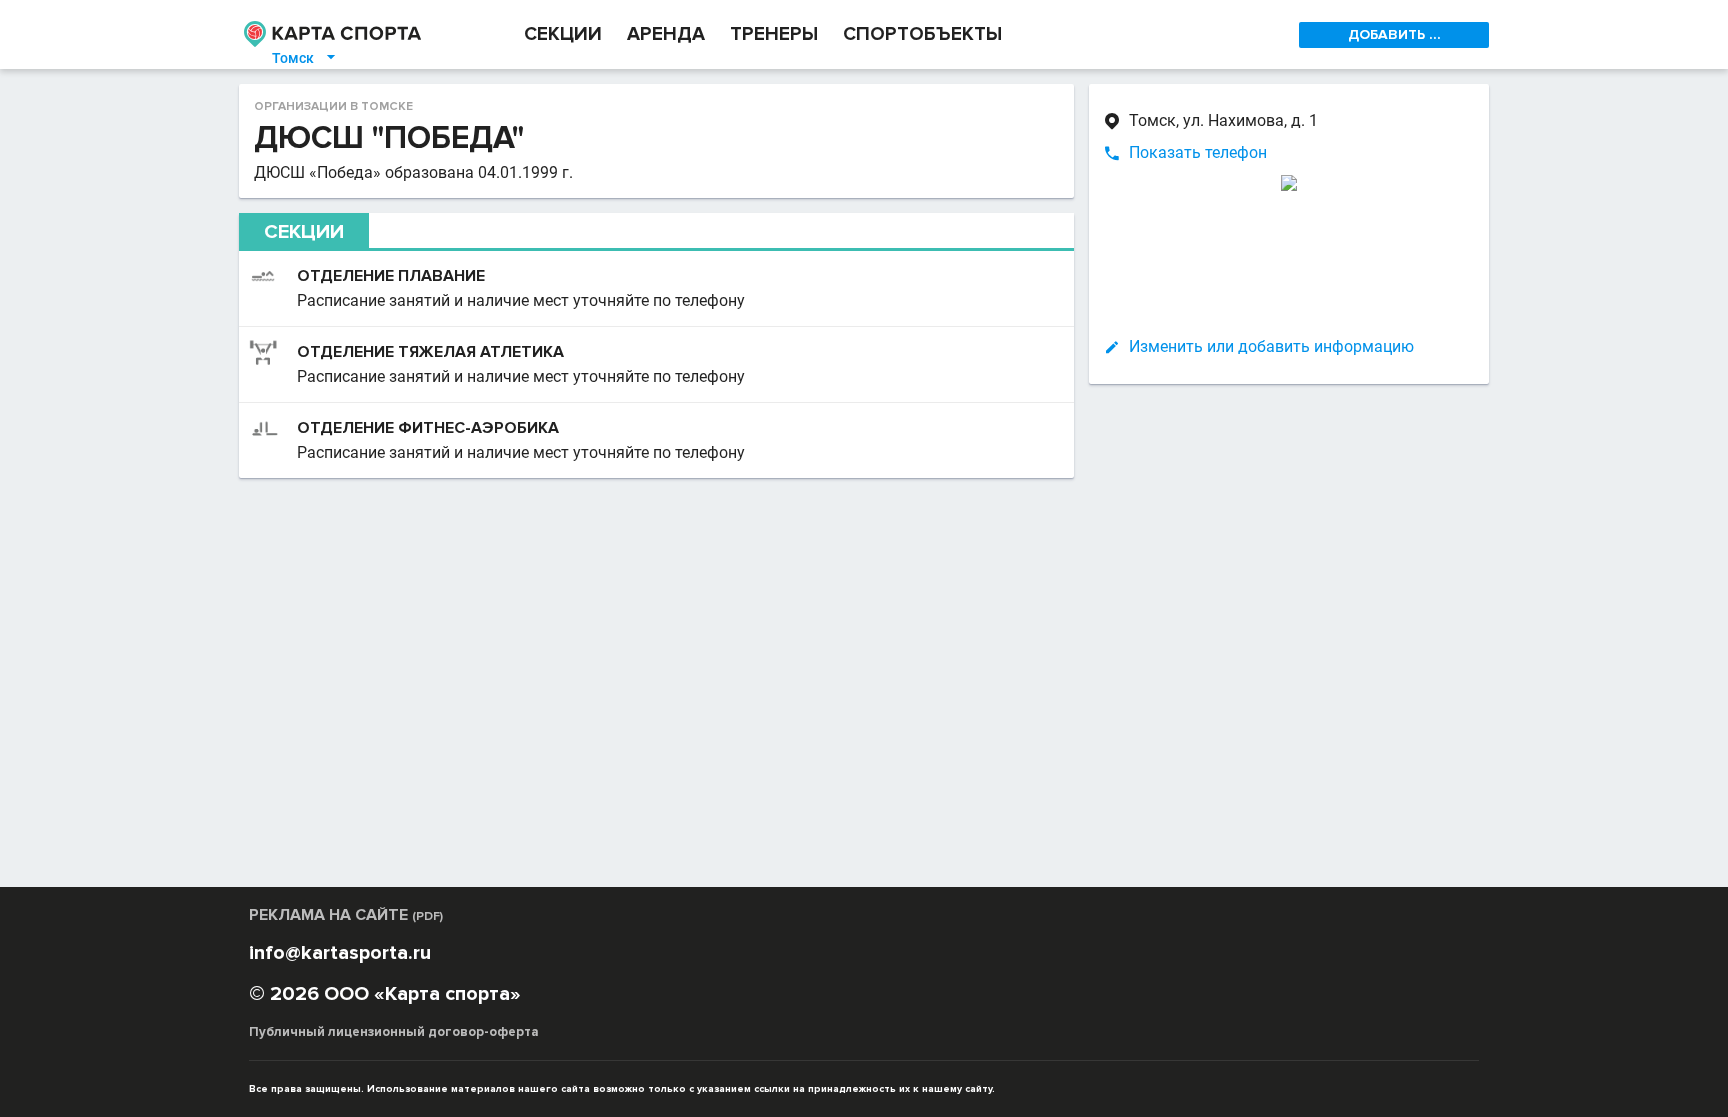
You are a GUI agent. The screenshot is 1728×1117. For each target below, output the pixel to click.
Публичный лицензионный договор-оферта (394, 1032)
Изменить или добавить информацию (1271, 346)
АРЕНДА (666, 34)
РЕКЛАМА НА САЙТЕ (346, 915)
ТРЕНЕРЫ (774, 34)
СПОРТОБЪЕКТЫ (922, 34)
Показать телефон (1198, 152)
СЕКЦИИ (563, 34)
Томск (305, 58)
